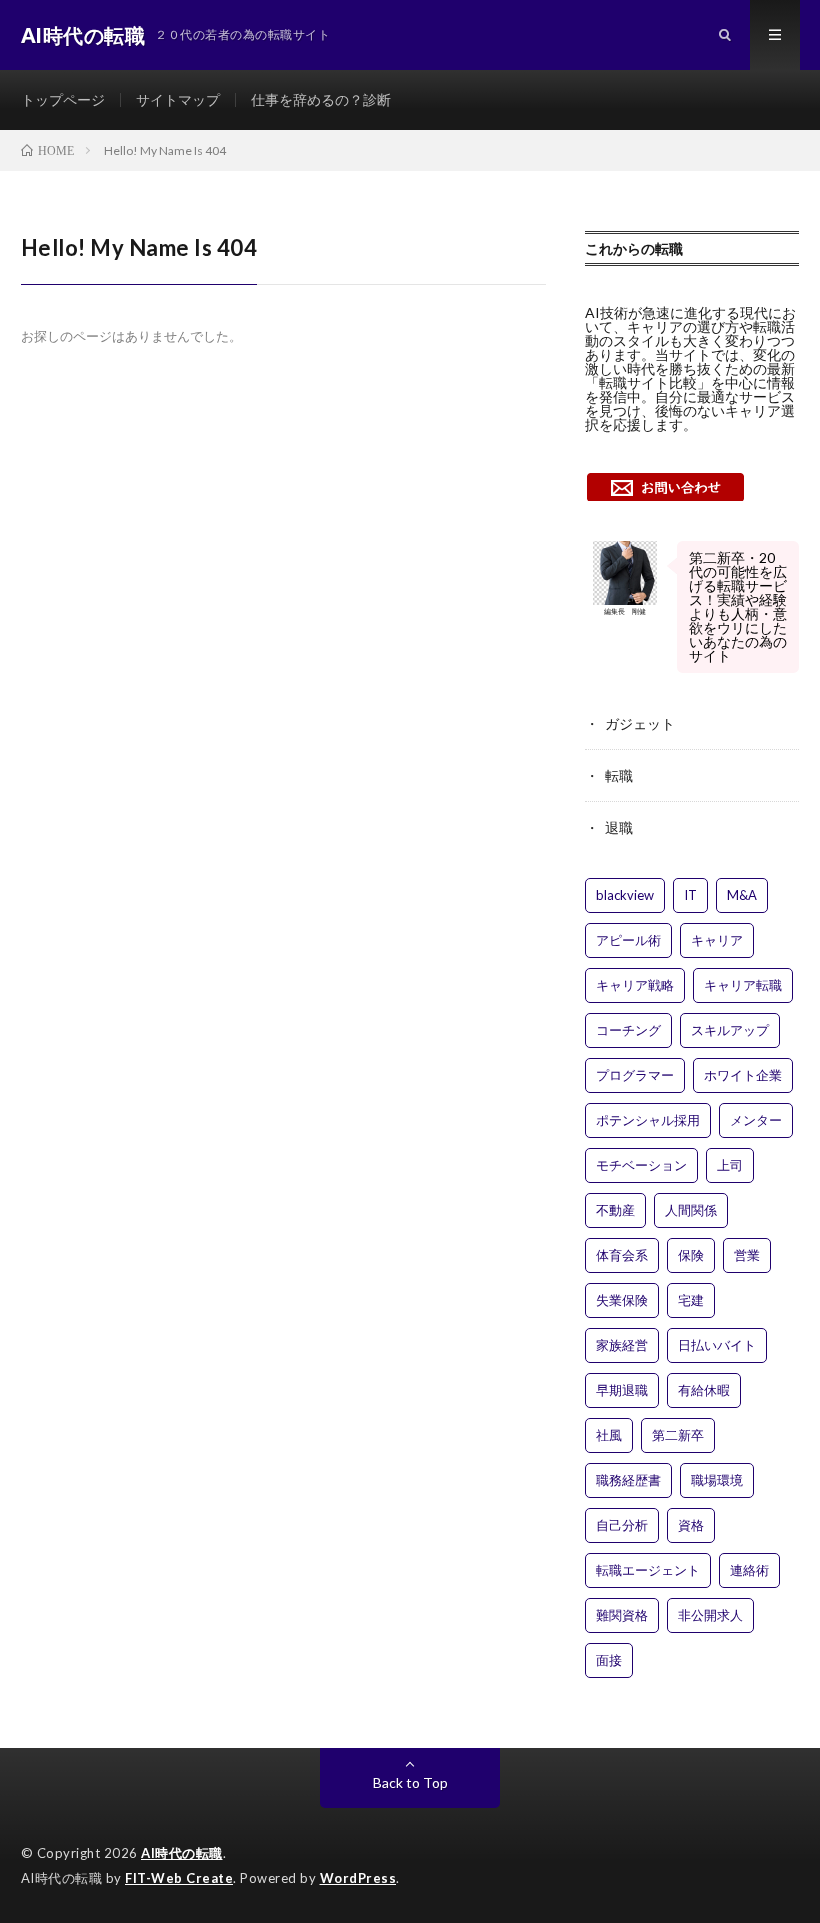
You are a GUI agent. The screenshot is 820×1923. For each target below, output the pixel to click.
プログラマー (635, 1075)
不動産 (615, 1210)
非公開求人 (710, 1615)
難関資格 (622, 1615)
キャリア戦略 (635, 985)
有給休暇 (704, 1390)
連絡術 (749, 1570)
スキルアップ (730, 1030)
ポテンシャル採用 (648, 1120)
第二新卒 (678, 1435)
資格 (691, 1525)
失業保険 (622, 1300)
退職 (619, 827)
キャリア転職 (743, 985)
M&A (742, 895)
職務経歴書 (628, 1480)
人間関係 (691, 1210)
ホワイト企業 (743, 1075)
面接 (609, 1660)
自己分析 (622, 1525)
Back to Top (410, 1782)
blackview (625, 895)
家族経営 (622, 1345)
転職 (619, 775)
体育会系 (622, 1255)
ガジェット (640, 723)
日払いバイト (717, 1345)
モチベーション (641, 1165)
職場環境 (717, 1480)
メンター (756, 1120)
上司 (730, 1165)
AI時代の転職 (182, 1853)
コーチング (628, 1030)
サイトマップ (178, 99)
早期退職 (622, 1390)
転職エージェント (648, 1570)
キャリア (717, 940)
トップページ (63, 99)
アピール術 (628, 940)
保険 (691, 1255)
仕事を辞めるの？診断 (321, 99)
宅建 (691, 1300)
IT (690, 895)
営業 (747, 1255)
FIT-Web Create (179, 1878)
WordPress (358, 1878)
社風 (609, 1435)
